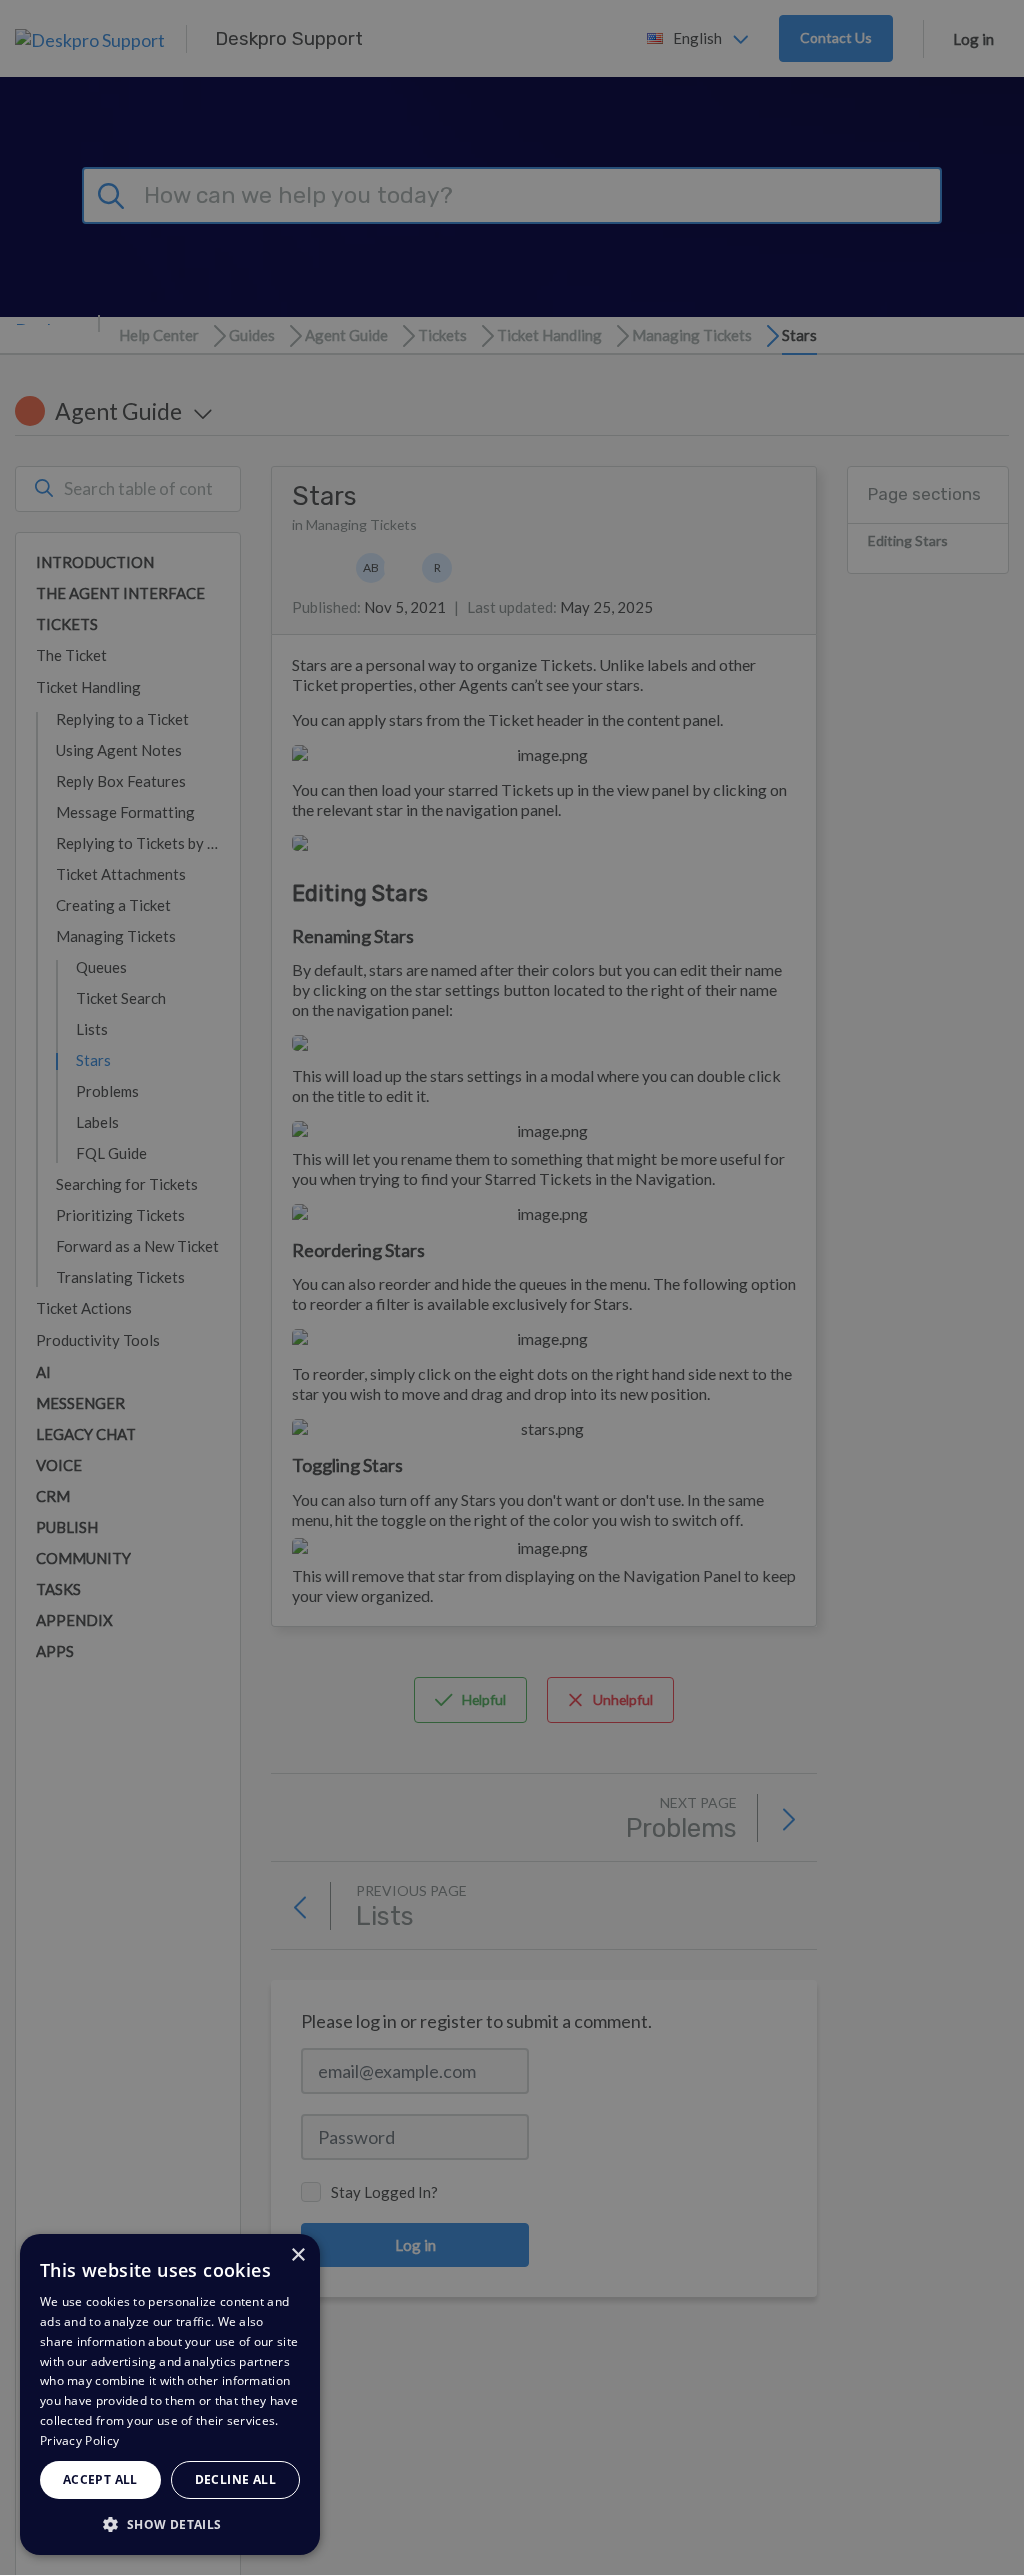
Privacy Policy (79, 2440)
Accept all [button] (100, 2479)
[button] (170, 2523)
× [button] (297, 2255)
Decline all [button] (235, 2479)
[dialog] (170, 2394)
